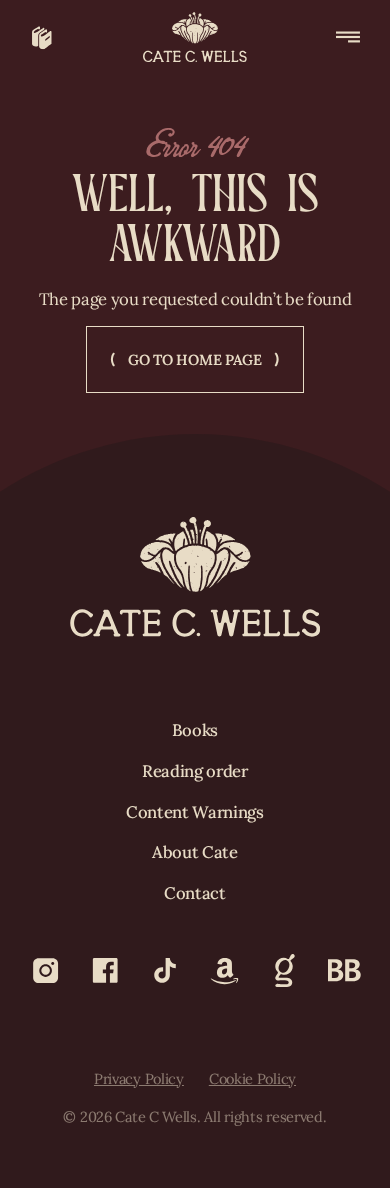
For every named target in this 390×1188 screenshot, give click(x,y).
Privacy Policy (139, 1078)
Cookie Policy (252, 1078)
